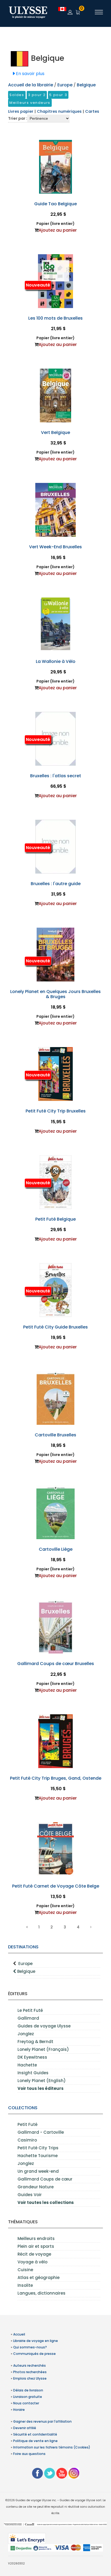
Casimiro (27, 2140)
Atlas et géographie (39, 2278)
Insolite (25, 2285)
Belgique (26, 1971)
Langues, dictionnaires (41, 2293)
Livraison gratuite (28, 2397)
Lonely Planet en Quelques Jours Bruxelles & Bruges (55, 994)
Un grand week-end (38, 2171)
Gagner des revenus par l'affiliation (42, 2421)
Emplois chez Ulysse (30, 2378)
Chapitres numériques (60, 111)
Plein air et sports (36, 2246)
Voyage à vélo (32, 2262)
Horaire (19, 2410)
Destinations (23, 1947)
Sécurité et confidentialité (35, 2434)
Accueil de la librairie (31, 85)
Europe (25, 1964)
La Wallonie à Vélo (56, 661)
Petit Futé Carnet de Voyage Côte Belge (56, 1886)
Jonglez (26, 2034)
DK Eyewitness (32, 2057)
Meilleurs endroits (36, 2238)
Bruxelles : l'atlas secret (56, 776)
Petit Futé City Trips (38, 2148)
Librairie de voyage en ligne (36, 2341)
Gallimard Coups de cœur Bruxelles (56, 1664)
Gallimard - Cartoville (41, 2132)
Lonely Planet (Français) (43, 2049)
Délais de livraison (28, 2390)
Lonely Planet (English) (42, 2081)
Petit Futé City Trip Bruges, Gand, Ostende (56, 1778)
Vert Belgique (55, 432)
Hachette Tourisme (38, 2156)
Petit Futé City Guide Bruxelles (55, 1327)
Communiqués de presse (34, 2354)
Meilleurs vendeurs (30, 103)
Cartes (92, 111)
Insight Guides (33, 2073)
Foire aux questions (29, 2454)
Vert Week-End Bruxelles (55, 547)
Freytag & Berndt (35, 2042)
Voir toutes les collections (46, 2202)
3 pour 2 (37, 95)
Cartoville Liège (56, 1549)
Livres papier (21, 111)
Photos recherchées (30, 2372)
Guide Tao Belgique (55, 204)
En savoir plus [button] (30, 74)
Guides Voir (30, 2195)
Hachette (27, 2065)
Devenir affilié (25, 2428)
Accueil (19, 2334)
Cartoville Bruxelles (55, 1435)
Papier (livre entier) (55, 224)
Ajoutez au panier (58, 230)
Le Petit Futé (30, 2010)
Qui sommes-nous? (30, 2347)
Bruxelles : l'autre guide (56, 884)
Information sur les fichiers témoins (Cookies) (52, 2447)
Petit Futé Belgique (55, 1219)
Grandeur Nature (36, 2187)
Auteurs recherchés (30, 2365)
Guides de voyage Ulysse (44, 2026)
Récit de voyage (34, 2254)
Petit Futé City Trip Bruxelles (56, 1111)
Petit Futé (27, 2124)
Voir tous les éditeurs (41, 2088)
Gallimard (28, 2018)
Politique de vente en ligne (35, 2441)
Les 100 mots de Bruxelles (55, 318)
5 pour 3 (58, 95)
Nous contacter (26, 2403)
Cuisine (25, 2270)
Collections (23, 2108)
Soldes (17, 95)
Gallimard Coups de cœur (45, 2179)
